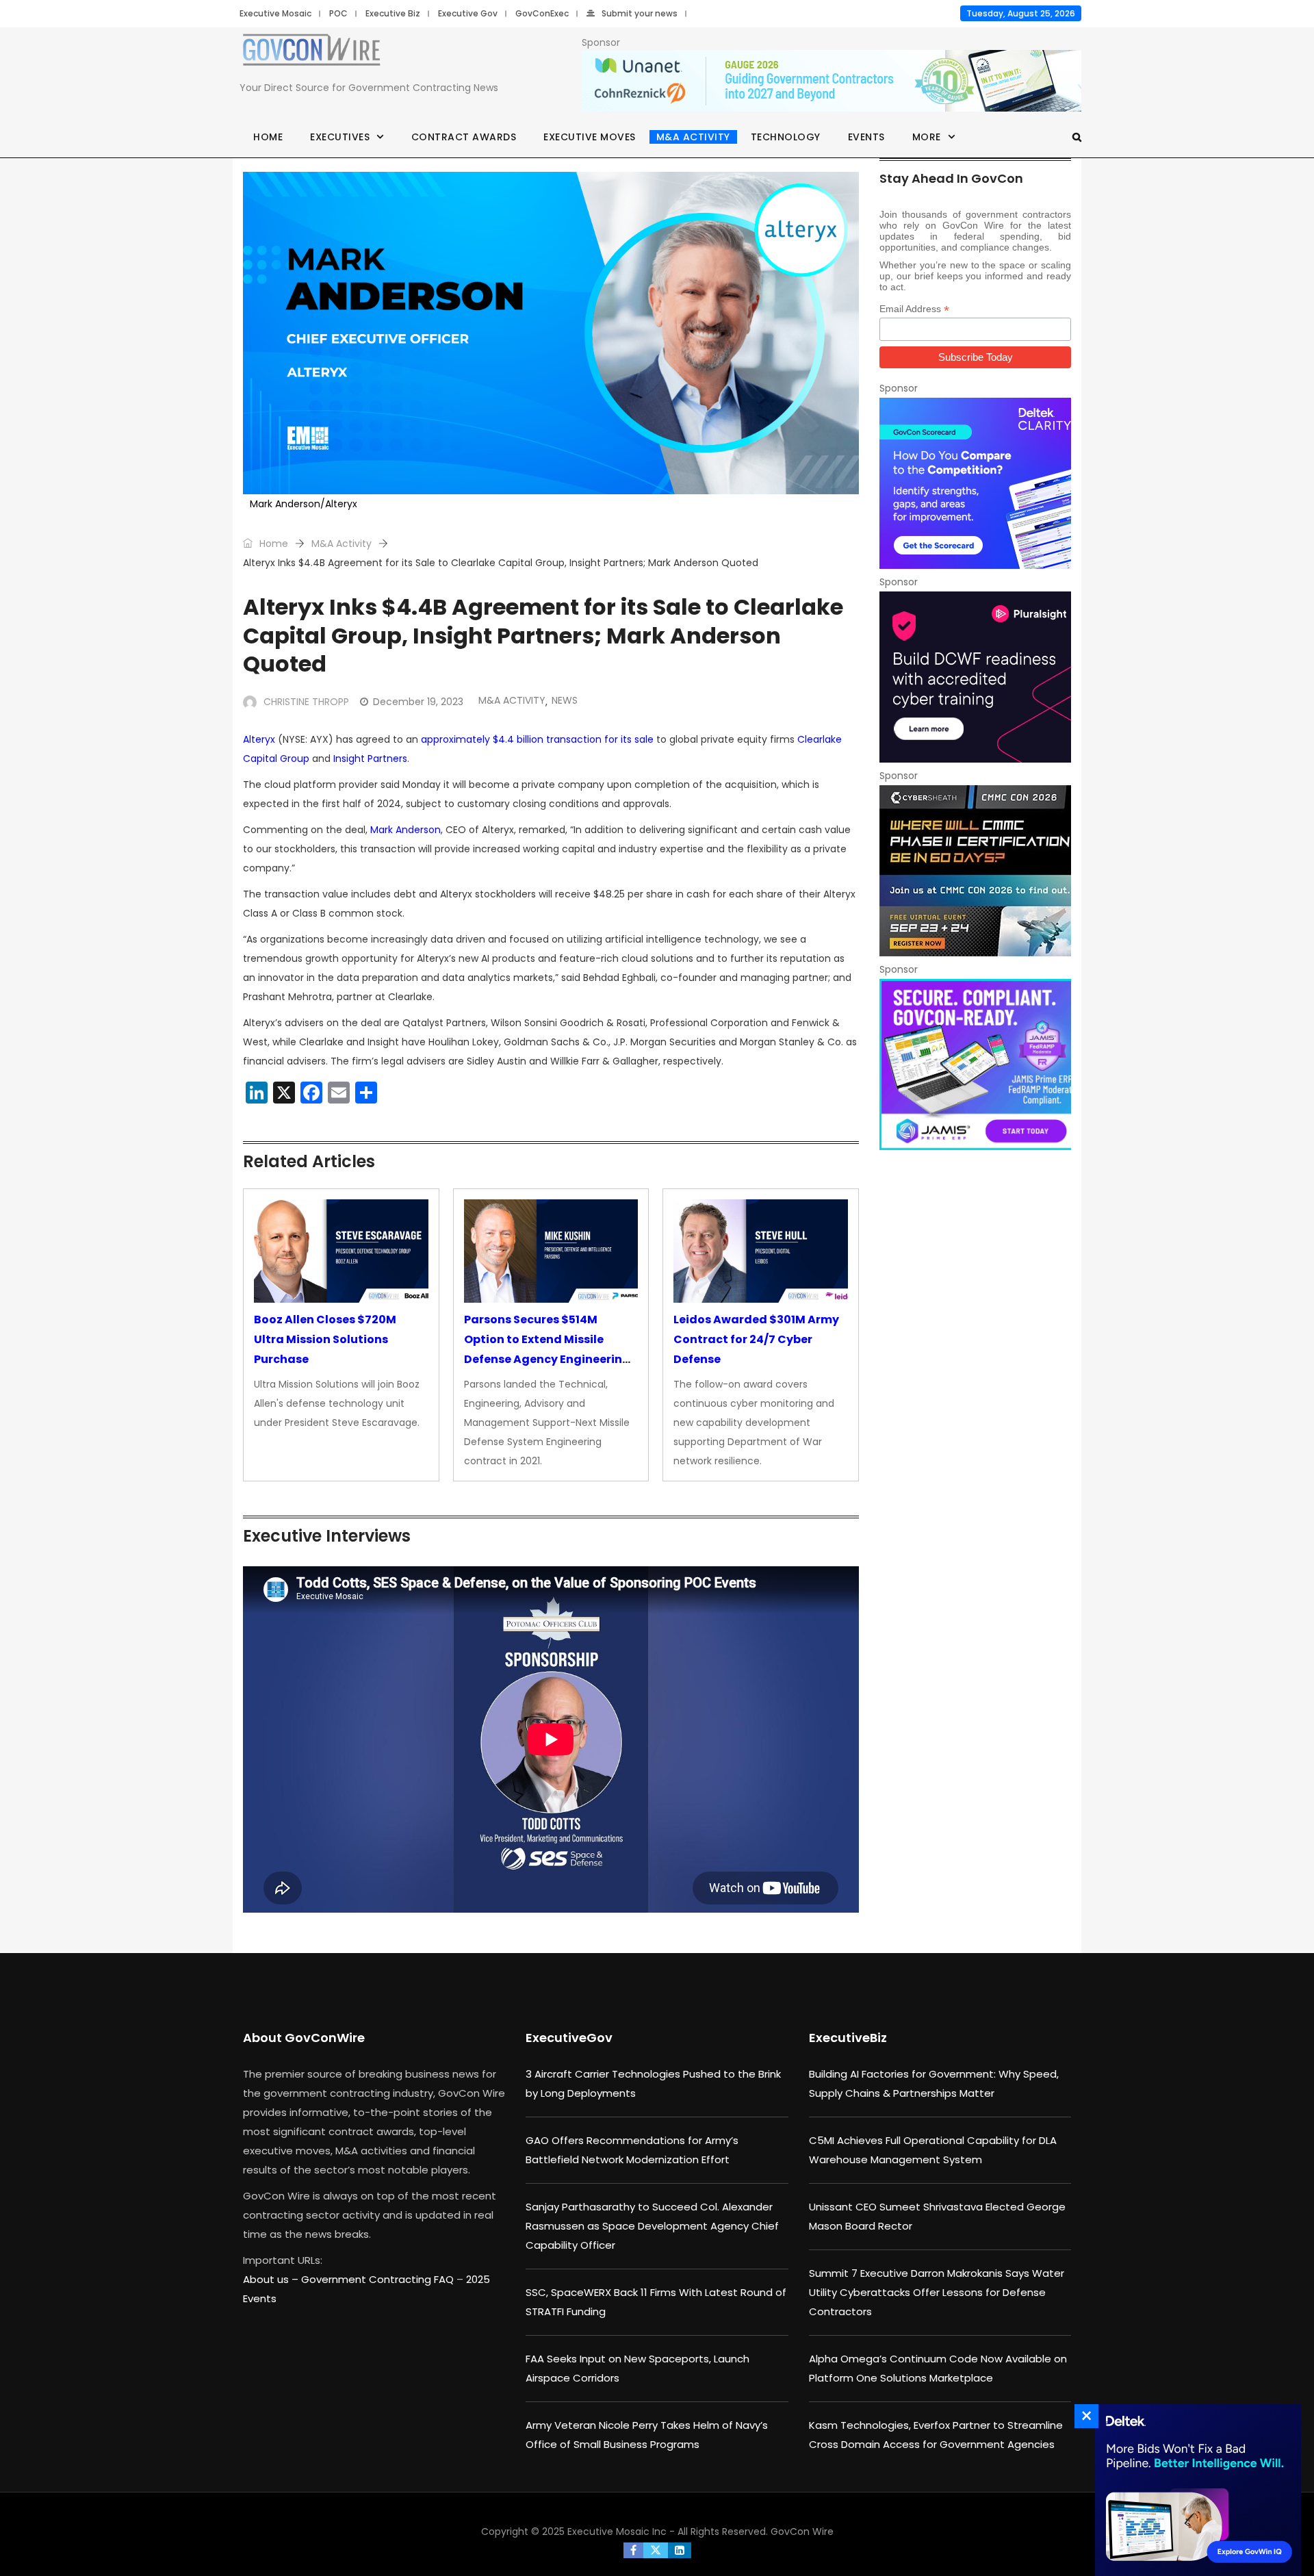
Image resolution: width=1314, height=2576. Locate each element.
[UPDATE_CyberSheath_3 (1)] (975, 871)
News (565, 700)
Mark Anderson (405, 830)
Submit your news (640, 13)
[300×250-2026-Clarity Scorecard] (975, 483)
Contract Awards (464, 137)
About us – (272, 2279)
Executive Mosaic (275, 13)
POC (338, 13)
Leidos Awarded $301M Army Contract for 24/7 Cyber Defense (756, 1339)
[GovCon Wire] (311, 53)
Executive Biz (393, 13)
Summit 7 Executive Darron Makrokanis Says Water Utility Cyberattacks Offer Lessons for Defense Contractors (937, 2292)
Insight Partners (370, 758)
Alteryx (259, 739)
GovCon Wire (802, 2532)
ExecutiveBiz (848, 2038)
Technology (786, 137)
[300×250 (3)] (975, 677)
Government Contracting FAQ (379, 2279)
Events (866, 137)
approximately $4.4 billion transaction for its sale (537, 739)
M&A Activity (693, 137)
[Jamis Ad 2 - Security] (975, 1064)
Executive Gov (468, 13)
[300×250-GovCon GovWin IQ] (1194, 2490)
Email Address (914, 309)
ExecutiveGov (569, 2038)
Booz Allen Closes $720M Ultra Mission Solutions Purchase (325, 1339)
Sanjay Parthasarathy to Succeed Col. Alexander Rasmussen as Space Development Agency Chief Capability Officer (652, 2226)
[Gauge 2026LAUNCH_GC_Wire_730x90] (832, 81)
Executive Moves (590, 137)
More (927, 137)
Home (268, 137)
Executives (340, 137)
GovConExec (542, 13)
